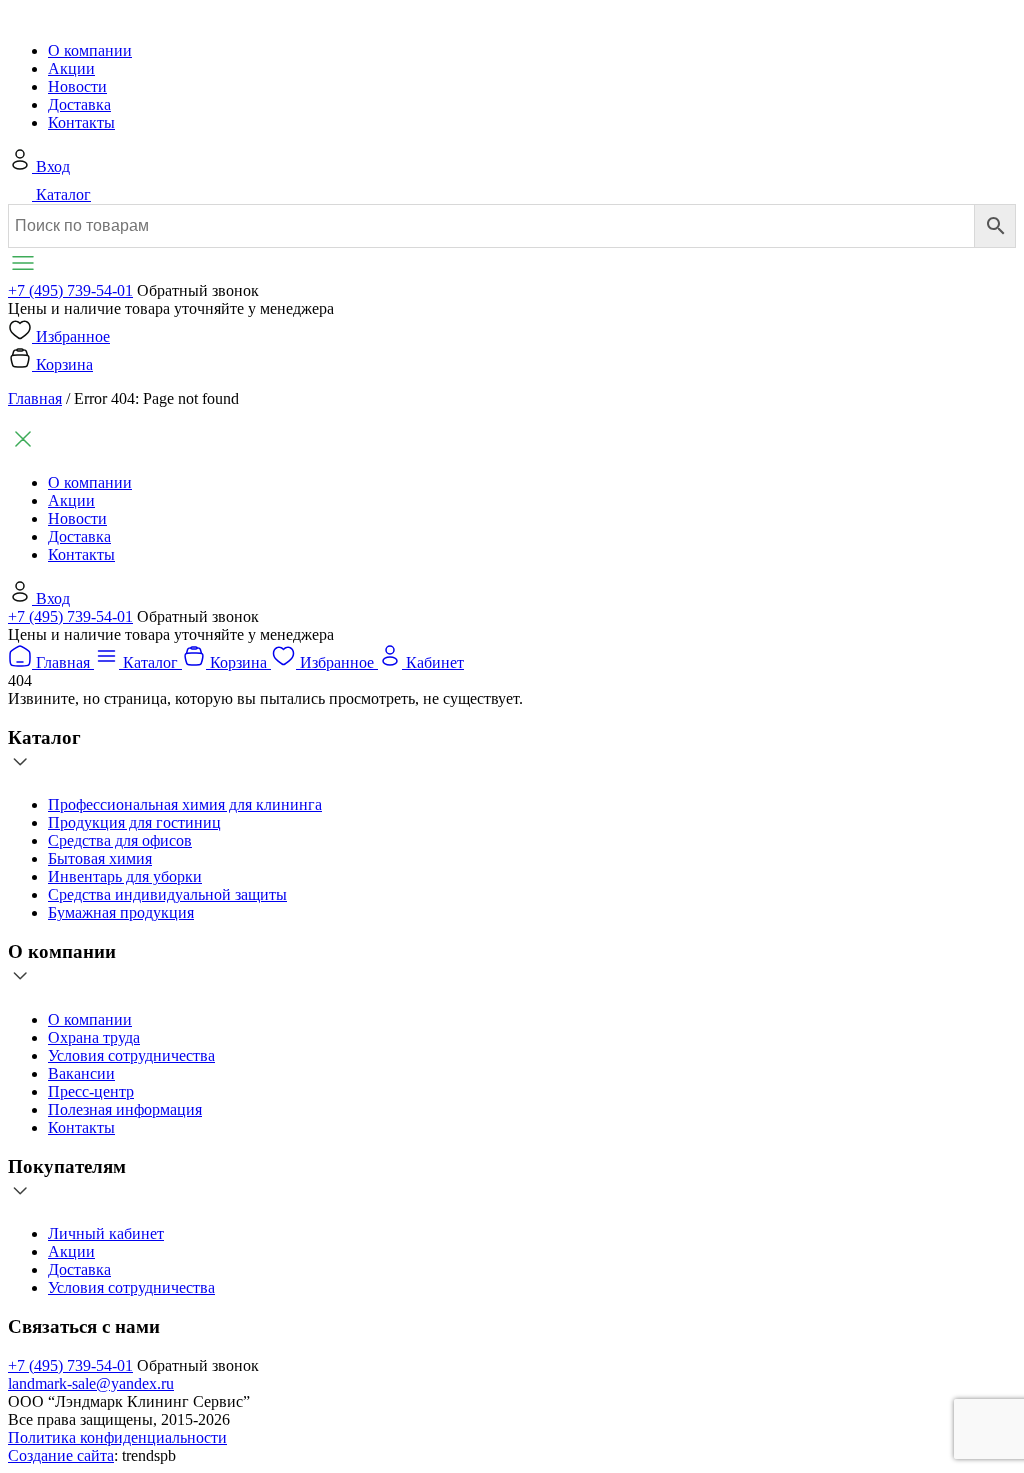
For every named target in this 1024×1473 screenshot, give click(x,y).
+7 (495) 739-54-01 (70, 290)
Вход (53, 166)
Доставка (79, 104)
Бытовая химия (100, 858)
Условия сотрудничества (131, 1055)
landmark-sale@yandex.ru (91, 1383)
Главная (35, 398)
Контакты (81, 122)
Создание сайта (61, 1455)
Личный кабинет (106, 1233)
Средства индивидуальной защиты (167, 894)
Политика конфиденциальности (117, 1437)
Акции (71, 68)
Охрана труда (94, 1037)
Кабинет (435, 662)
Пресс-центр (91, 1091)
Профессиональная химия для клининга (185, 804)
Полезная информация (125, 1109)
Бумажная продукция (121, 912)
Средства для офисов (120, 840)
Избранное (73, 336)
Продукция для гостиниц (134, 822)
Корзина (64, 364)
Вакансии (81, 1073)
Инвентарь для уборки (125, 876)
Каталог (63, 194)
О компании (90, 50)
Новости (77, 86)
